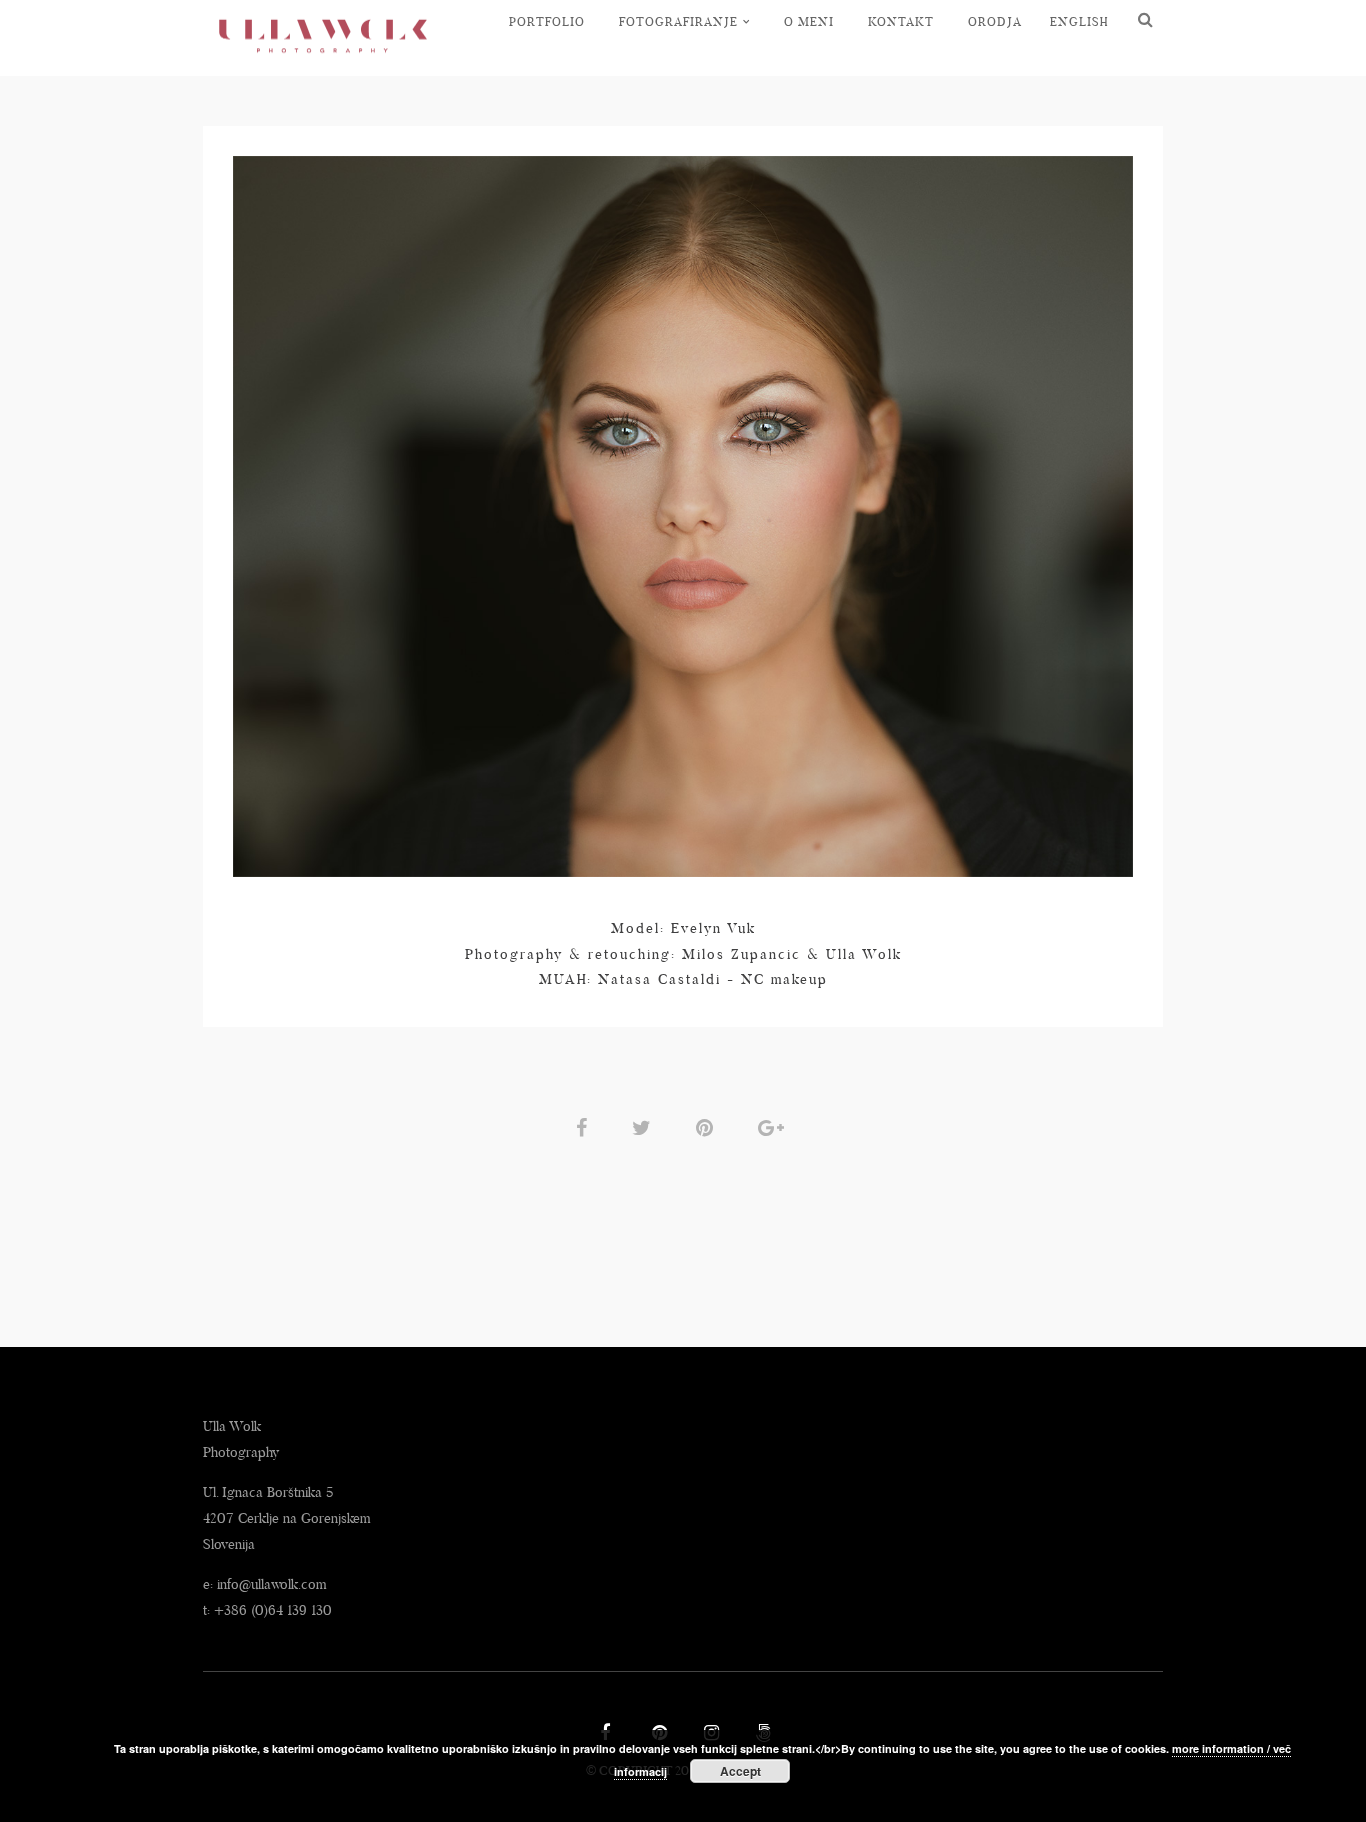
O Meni (809, 21)
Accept (740, 1771)
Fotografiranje (678, 21)
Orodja (995, 21)
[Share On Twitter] (645, 1127)
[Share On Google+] (774, 1127)
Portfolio (547, 21)
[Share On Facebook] (585, 1127)
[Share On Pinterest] (708, 1127)
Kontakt (901, 21)
